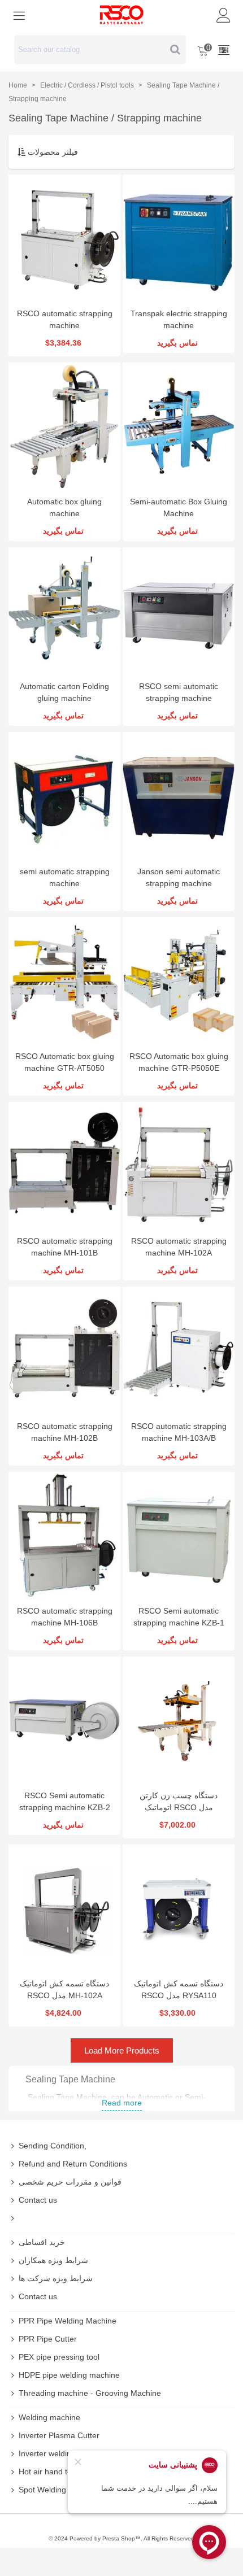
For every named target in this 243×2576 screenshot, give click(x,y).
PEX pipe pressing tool (59, 2357)
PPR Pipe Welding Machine (68, 2321)
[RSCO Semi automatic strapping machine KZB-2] (64, 1720)
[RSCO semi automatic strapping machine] (179, 611)
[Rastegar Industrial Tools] (121, 15)
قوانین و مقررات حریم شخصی (70, 2182)
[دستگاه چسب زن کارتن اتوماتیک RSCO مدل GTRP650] (179, 1720)
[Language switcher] (224, 50)
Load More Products (122, 2050)
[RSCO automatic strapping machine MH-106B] (64, 1536)
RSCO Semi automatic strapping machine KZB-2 (65, 1801)
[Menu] (19, 15)
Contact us (38, 2200)
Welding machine (49, 2417)
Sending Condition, (53, 2146)
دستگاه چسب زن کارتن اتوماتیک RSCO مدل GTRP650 (179, 1807)
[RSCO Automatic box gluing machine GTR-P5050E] (179, 981)
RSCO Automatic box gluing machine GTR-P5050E (179, 1062)
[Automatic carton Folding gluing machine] (64, 611)
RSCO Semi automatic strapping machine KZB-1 (179, 1617)
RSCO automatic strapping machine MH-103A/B (179, 1432)
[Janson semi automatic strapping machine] (179, 796)
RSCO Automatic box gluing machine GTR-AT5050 (65, 1062)
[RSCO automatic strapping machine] (64, 238)
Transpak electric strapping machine (179, 319)
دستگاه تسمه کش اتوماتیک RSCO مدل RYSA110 (179, 1989)
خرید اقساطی (42, 2242)
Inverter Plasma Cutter (59, 2435)
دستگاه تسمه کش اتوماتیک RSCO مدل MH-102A (64, 1989)
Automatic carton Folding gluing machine (64, 692)
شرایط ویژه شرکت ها (56, 2278)
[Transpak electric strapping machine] (179, 238)
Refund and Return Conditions (73, 2164)
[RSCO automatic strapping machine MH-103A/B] (179, 1350)
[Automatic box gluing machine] (64, 426)
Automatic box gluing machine (64, 507)
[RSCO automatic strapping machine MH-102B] (64, 1350)
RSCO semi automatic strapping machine (179, 692)
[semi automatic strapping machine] (64, 796)
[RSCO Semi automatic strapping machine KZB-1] (179, 1536)
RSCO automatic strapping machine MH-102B (65, 1432)
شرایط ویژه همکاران (53, 2260)
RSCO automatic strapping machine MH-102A (179, 1247)
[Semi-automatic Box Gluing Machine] (179, 426)
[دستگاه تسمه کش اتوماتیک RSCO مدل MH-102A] (64, 1908)
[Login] (224, 15)
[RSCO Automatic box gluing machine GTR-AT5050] (64, 981)
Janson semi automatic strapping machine (179, 877)
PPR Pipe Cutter (48, 2339)
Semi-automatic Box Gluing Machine (179, 507)
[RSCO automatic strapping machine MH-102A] (179, 1166)
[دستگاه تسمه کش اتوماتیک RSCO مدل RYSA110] (179, 1908)
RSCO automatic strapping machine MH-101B (65, 1247)
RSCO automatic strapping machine (65, 319)
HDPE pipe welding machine (69, 2375)
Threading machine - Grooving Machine (90, 2393)
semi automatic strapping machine (65, 877)
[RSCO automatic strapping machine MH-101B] (64, 1166)
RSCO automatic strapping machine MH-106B (65, 1617)
